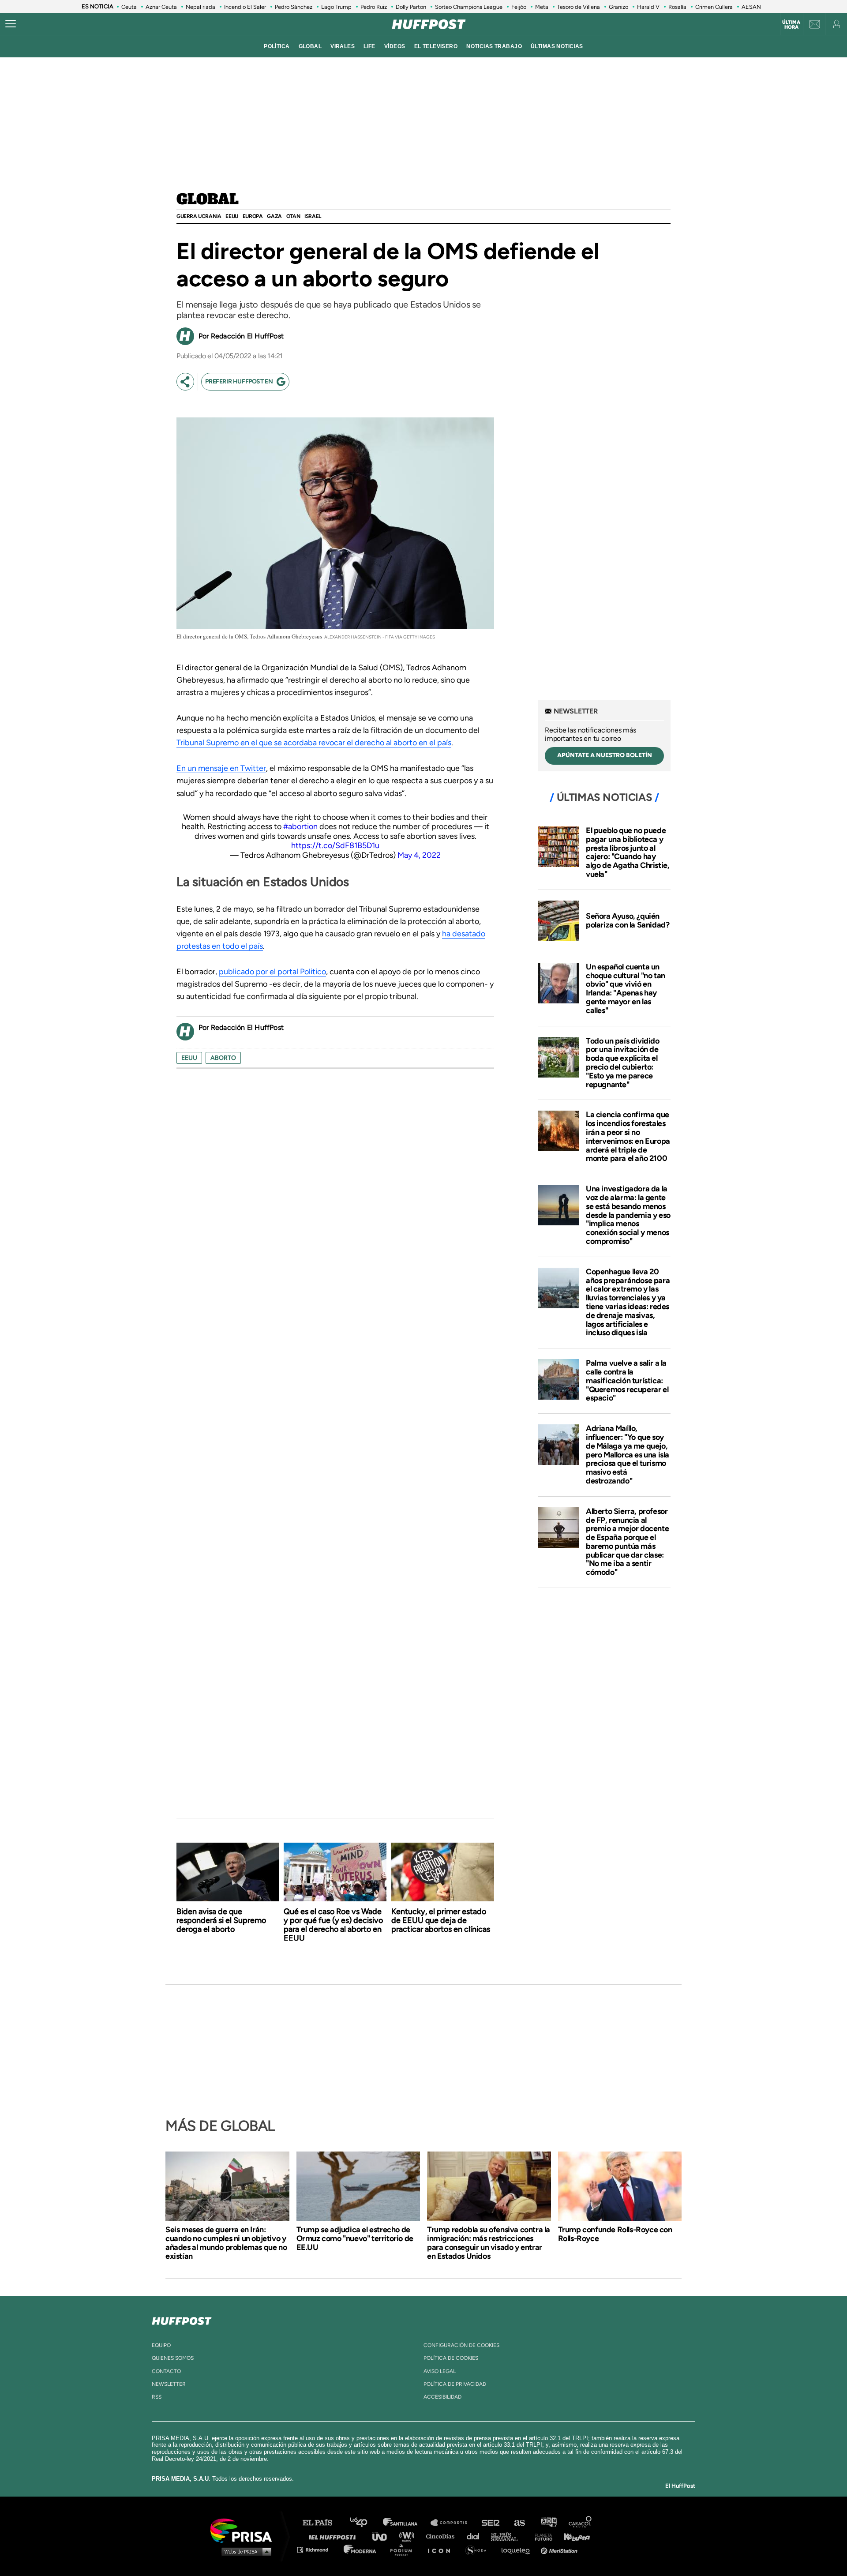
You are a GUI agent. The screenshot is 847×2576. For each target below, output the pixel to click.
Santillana (406, 2523)
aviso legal (440, 2371)
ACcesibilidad (442, 2397)
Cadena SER (491, 2523)
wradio (409, 2536)
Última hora (791, 25)
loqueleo (518, 2549)
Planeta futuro (541, 2536)
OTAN (293, 216)
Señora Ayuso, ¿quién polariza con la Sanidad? (628, 920)
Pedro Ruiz (374, 7)
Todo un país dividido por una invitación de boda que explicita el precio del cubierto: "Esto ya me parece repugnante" (623, 1063)
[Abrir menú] (11, 24)
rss (157, 2397)
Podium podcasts (404, 2549)
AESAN (751, 7)
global (310, 46)
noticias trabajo (494, 46)
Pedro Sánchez (294, 7)
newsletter (169, 2384)
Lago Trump (336, 7)
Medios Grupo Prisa (244, 2551)
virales (343, 46)
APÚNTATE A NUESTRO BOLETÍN (605, 755)
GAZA (274, 216)
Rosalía (677, 7)
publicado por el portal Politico (272, 972)
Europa (253, 216)
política (277, 46)
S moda (479, 2549)
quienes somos (173, 2358)
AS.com (519, 2523)
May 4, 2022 (419, 855)
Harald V (648, 7)
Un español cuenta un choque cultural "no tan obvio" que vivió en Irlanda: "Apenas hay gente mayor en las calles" (626, 989)
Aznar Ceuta (161, 7)
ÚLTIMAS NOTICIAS (557, 46)
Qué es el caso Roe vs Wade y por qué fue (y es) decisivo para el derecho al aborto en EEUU (333, 1925)
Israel (313, 216)
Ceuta (129, 7)
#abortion (300, 826)
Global (208, 200)
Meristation (560, 2549)
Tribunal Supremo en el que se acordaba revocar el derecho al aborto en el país (314, 743)
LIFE (369, 46)
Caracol (581, 2523)
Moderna (361, 2549)
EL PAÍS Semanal (508, 2536)
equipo (161, 2345)
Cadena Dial (476, 2536)
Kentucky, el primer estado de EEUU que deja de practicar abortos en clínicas (441, 1920)
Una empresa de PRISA (244, 2530)
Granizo (618, 7)
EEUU (232, 216)
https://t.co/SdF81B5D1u (335, 845)
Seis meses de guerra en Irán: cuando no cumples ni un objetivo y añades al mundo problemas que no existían (226, 2243)
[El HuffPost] (429, 24)
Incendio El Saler (245, 7)
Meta (542, 7)
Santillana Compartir (453, 2523)
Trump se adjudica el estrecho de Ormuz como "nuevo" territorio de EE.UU (355, 2238)
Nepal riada (201, 7)
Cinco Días (442, 2536)
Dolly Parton (411, 7)
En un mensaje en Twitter (221, 768)
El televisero (436, 46)
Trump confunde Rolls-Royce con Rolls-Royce (615, 2234)
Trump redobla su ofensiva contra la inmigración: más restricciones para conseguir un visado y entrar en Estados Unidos (489, 2243)
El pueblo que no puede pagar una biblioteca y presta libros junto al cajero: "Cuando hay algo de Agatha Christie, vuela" (628, 852)
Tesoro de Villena (579, 7)
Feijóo (519, 7)
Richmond (317, 2549)
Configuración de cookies (461, 2345)
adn (548, 2523)
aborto (223, 1058)
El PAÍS (323, 2523)
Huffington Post (334, 2536)
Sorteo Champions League (469, 7)
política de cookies (451, 2358)
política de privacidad (455, 2384)
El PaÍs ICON (442, 2549)
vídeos (395, 46)
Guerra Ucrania (199, 216)
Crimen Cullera (714, 7)
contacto (166, 2371)
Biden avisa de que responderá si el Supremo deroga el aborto (221, 1920)
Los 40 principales (365, 2523)
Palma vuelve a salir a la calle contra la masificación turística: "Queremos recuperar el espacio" (627, 1380)
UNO (383, 2536)
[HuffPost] (182, 2319)
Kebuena (573, 2536)
